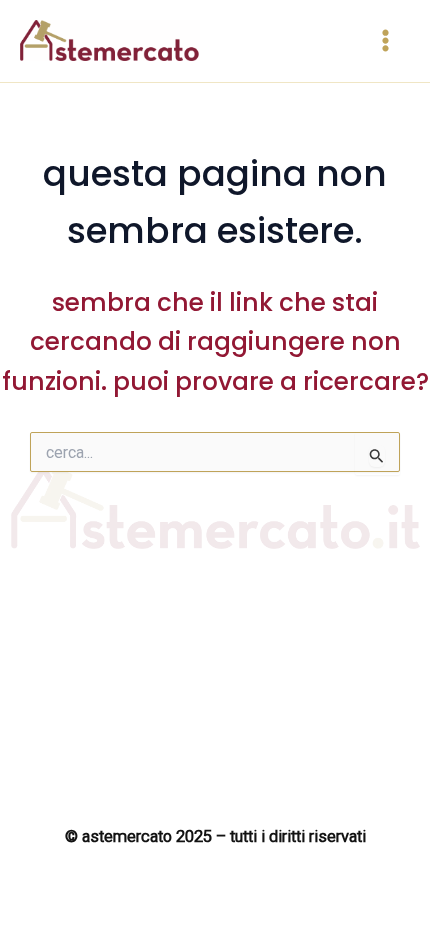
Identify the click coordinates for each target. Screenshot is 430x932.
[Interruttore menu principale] (386, 41)
